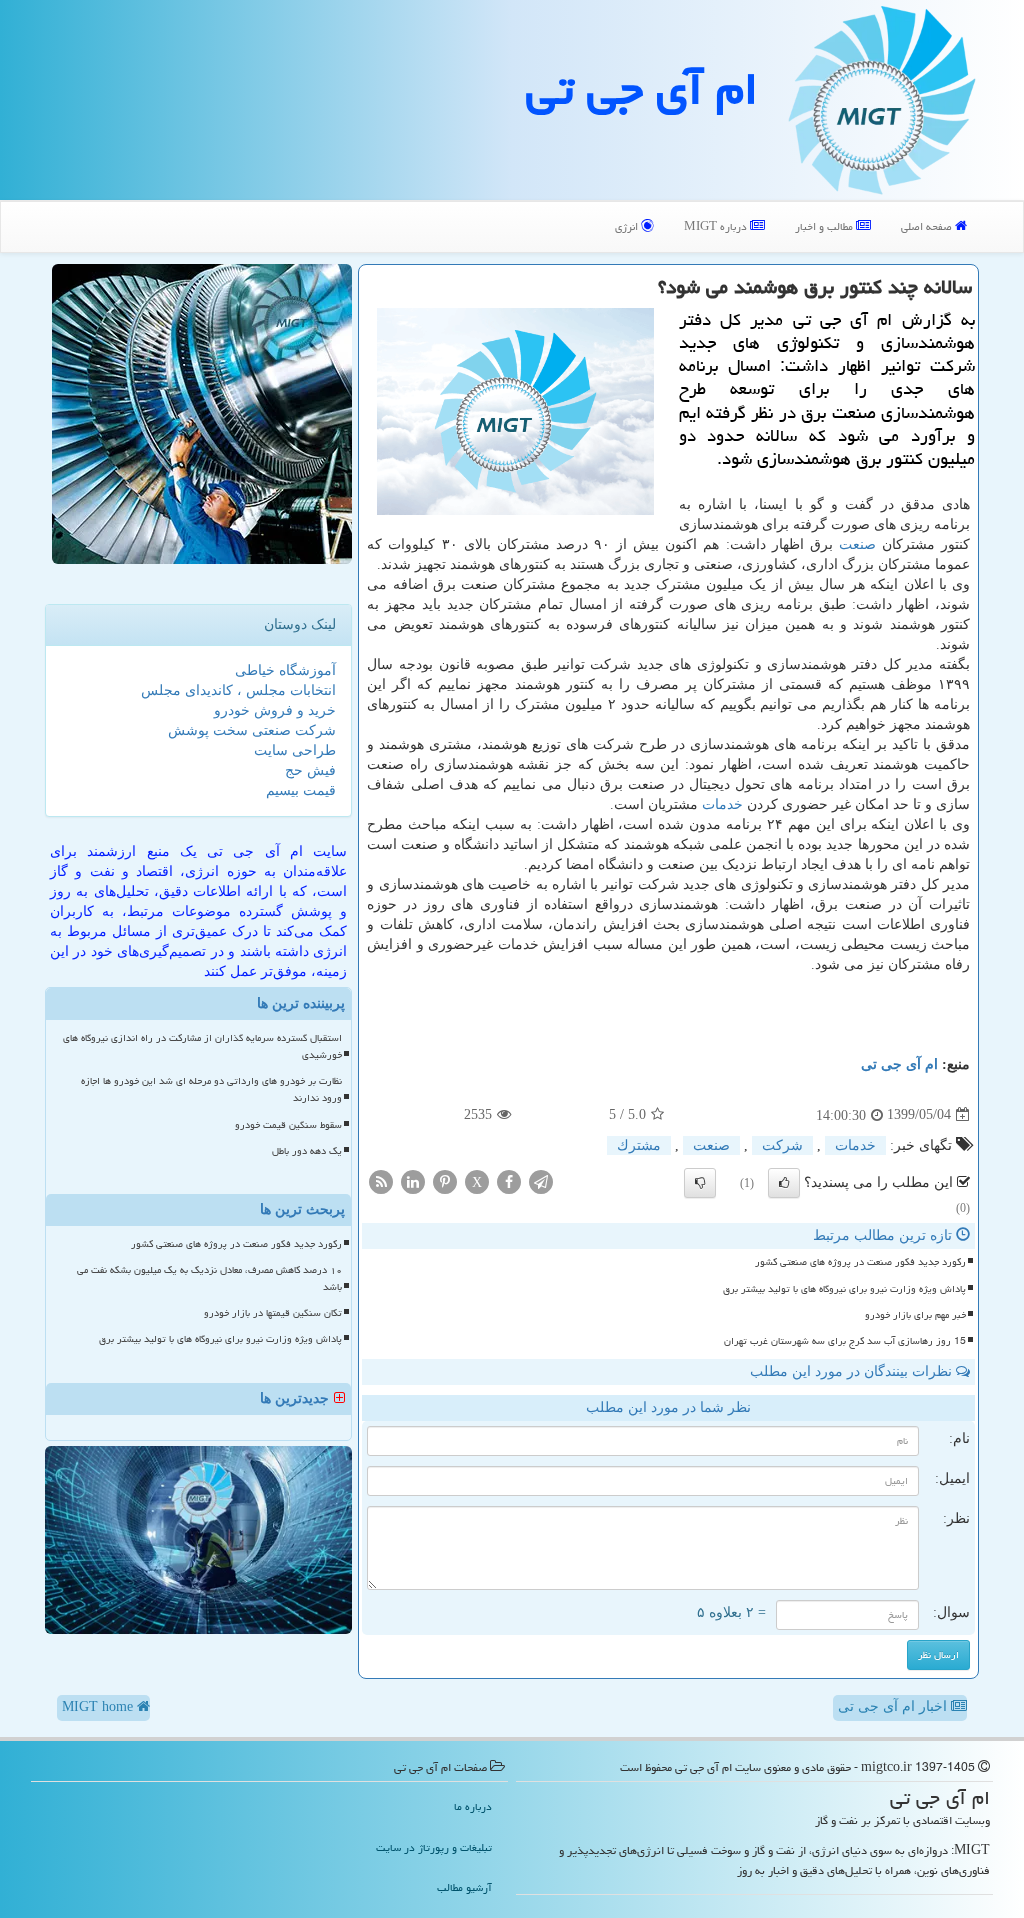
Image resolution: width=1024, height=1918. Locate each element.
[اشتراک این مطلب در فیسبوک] (509, 1180)
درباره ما (473, 1806)
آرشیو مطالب (464, 1887)
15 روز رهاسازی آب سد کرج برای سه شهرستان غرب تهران (845, 1341)
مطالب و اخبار (825, 226)
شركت (782, 1145)
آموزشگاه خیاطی (285, 670)
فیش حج (310, 770)
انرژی (628, 226)
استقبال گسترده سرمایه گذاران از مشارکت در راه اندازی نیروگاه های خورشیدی (202, 1046)
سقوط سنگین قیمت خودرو (288, 1125)
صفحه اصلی (928, 226)
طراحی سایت (295, 750)
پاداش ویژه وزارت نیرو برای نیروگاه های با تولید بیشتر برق (844, 1289)
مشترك (639, 1145)
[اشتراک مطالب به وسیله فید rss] (381, 1180)
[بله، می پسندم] (784, 1183)
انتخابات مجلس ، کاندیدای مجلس (238, 690)
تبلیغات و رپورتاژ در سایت (434, 1847)
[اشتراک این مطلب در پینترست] (445, 1180)
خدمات (722, 804)
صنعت (857, 544)
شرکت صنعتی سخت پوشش (252, 730)
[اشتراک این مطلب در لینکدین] (413, 1180)
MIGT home (99, 1706)
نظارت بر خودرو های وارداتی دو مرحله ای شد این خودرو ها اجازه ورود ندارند (211, 1089)
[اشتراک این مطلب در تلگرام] (541, 1180)
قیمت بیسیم (301, 790)
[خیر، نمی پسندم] (700, 1183)
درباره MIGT (717, 226)
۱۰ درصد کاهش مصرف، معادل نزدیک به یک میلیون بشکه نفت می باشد (209, 1278)
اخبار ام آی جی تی (894, 1706)
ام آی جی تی (642, 89)
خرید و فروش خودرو (275, 710)
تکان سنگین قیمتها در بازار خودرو (273, 1313)
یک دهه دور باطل (307, 1151)
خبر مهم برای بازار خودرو (915, 1315)
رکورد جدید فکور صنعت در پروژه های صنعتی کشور (860, 1262)
